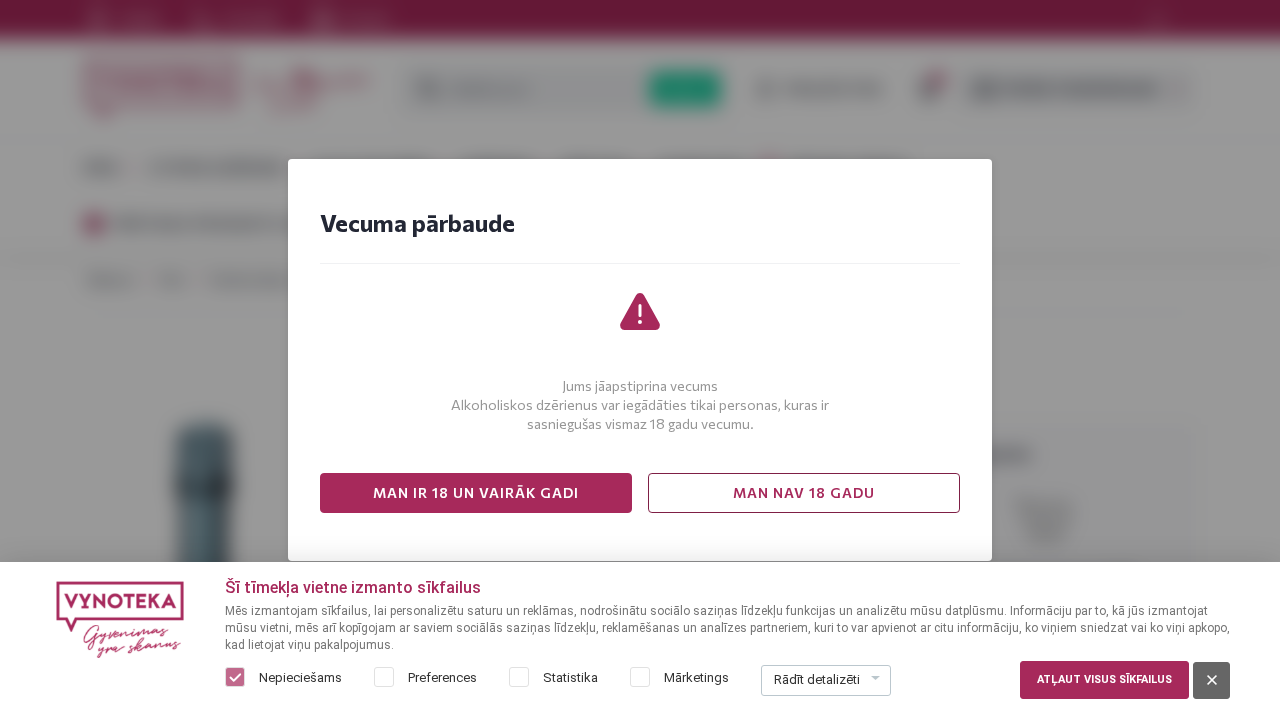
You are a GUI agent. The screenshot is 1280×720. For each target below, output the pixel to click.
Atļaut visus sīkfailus (1104, 679)
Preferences (442, 677)
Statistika (570, 677)
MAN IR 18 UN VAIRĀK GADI (476, 492)
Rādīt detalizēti (817, 679)
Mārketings (696, 677)
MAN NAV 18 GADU (804, 492)
